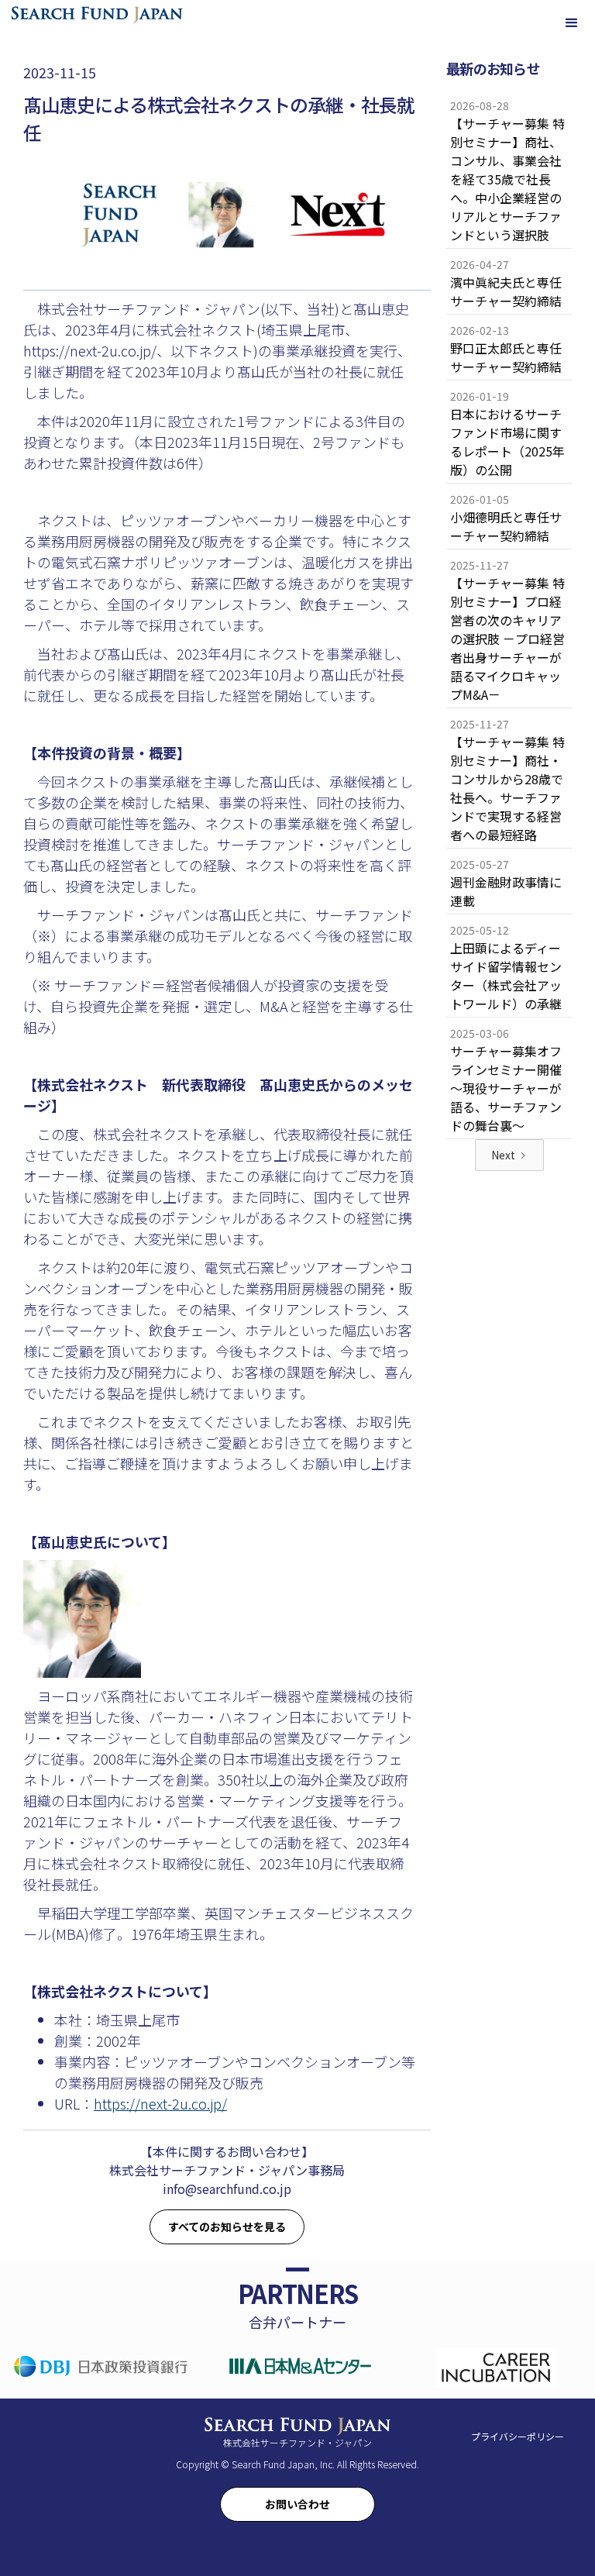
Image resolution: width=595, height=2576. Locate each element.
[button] (572, 23)
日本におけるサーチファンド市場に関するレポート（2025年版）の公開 (507, 442)
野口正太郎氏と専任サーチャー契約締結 (506, 357)
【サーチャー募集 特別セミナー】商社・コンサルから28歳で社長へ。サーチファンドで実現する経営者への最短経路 (507, 788)
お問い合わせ (297, 2504)
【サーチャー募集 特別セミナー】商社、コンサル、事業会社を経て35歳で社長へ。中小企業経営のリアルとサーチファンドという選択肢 (507, 179)
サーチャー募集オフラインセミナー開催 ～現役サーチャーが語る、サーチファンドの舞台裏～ (511, 1088)
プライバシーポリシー (518, 2436)
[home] (97, 14)
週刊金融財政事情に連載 (506, 891)
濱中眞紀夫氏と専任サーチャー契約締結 (506, 291)
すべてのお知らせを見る (227, 2226)
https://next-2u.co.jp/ (160, 2103)
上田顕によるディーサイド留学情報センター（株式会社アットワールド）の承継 (506, 976)
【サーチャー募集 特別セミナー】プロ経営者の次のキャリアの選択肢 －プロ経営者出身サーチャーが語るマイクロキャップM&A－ (507, 639)
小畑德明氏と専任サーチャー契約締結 (506, 526)
